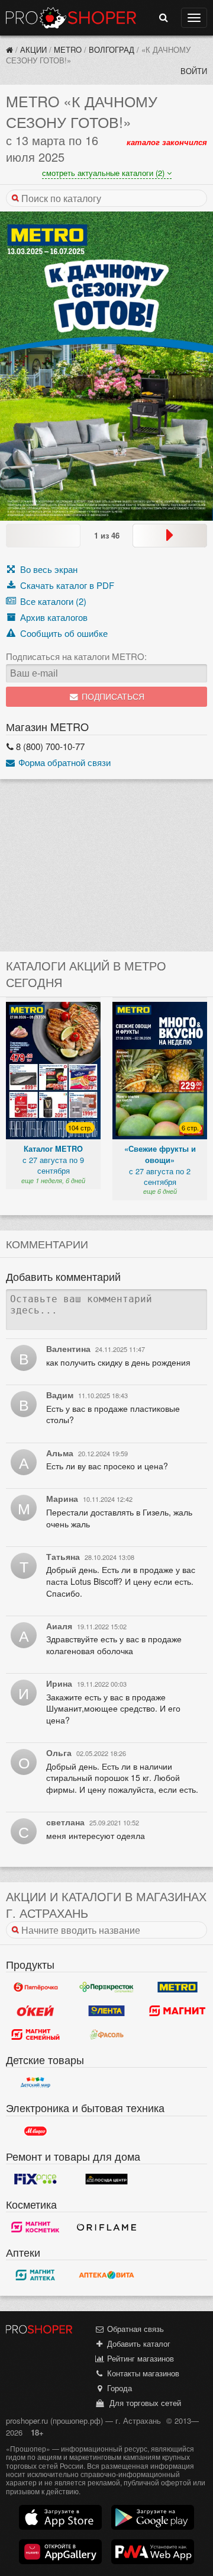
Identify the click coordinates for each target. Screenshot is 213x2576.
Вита (106, 2275)
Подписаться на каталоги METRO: (76, 656)
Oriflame (106, 2227)
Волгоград (112, 49)
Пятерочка (35, 1987)
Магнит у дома (177, 2011)
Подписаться (112, 697)
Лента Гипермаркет (106, 2011)
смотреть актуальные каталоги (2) (104, 173)
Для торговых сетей (143, 2403)
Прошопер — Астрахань (71, 18)
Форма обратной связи (63, 762)
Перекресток (106, 1987)
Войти (194, 71)
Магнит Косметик (35, 2227)
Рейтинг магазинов (139, 2358)
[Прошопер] (9, 49)
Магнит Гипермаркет (35, 2034)
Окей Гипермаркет (35, 2011)
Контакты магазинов (142, 2373)
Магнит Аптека (35, 2275)
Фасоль (106, 2034)
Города (118, 2388)
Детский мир (35, 2082)
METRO (68, 49)
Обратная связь (134, 2329)
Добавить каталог (138, 2343)
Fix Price (35, 2179)
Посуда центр (106, 2179)
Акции (33, 49)
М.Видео (35, 2131)
